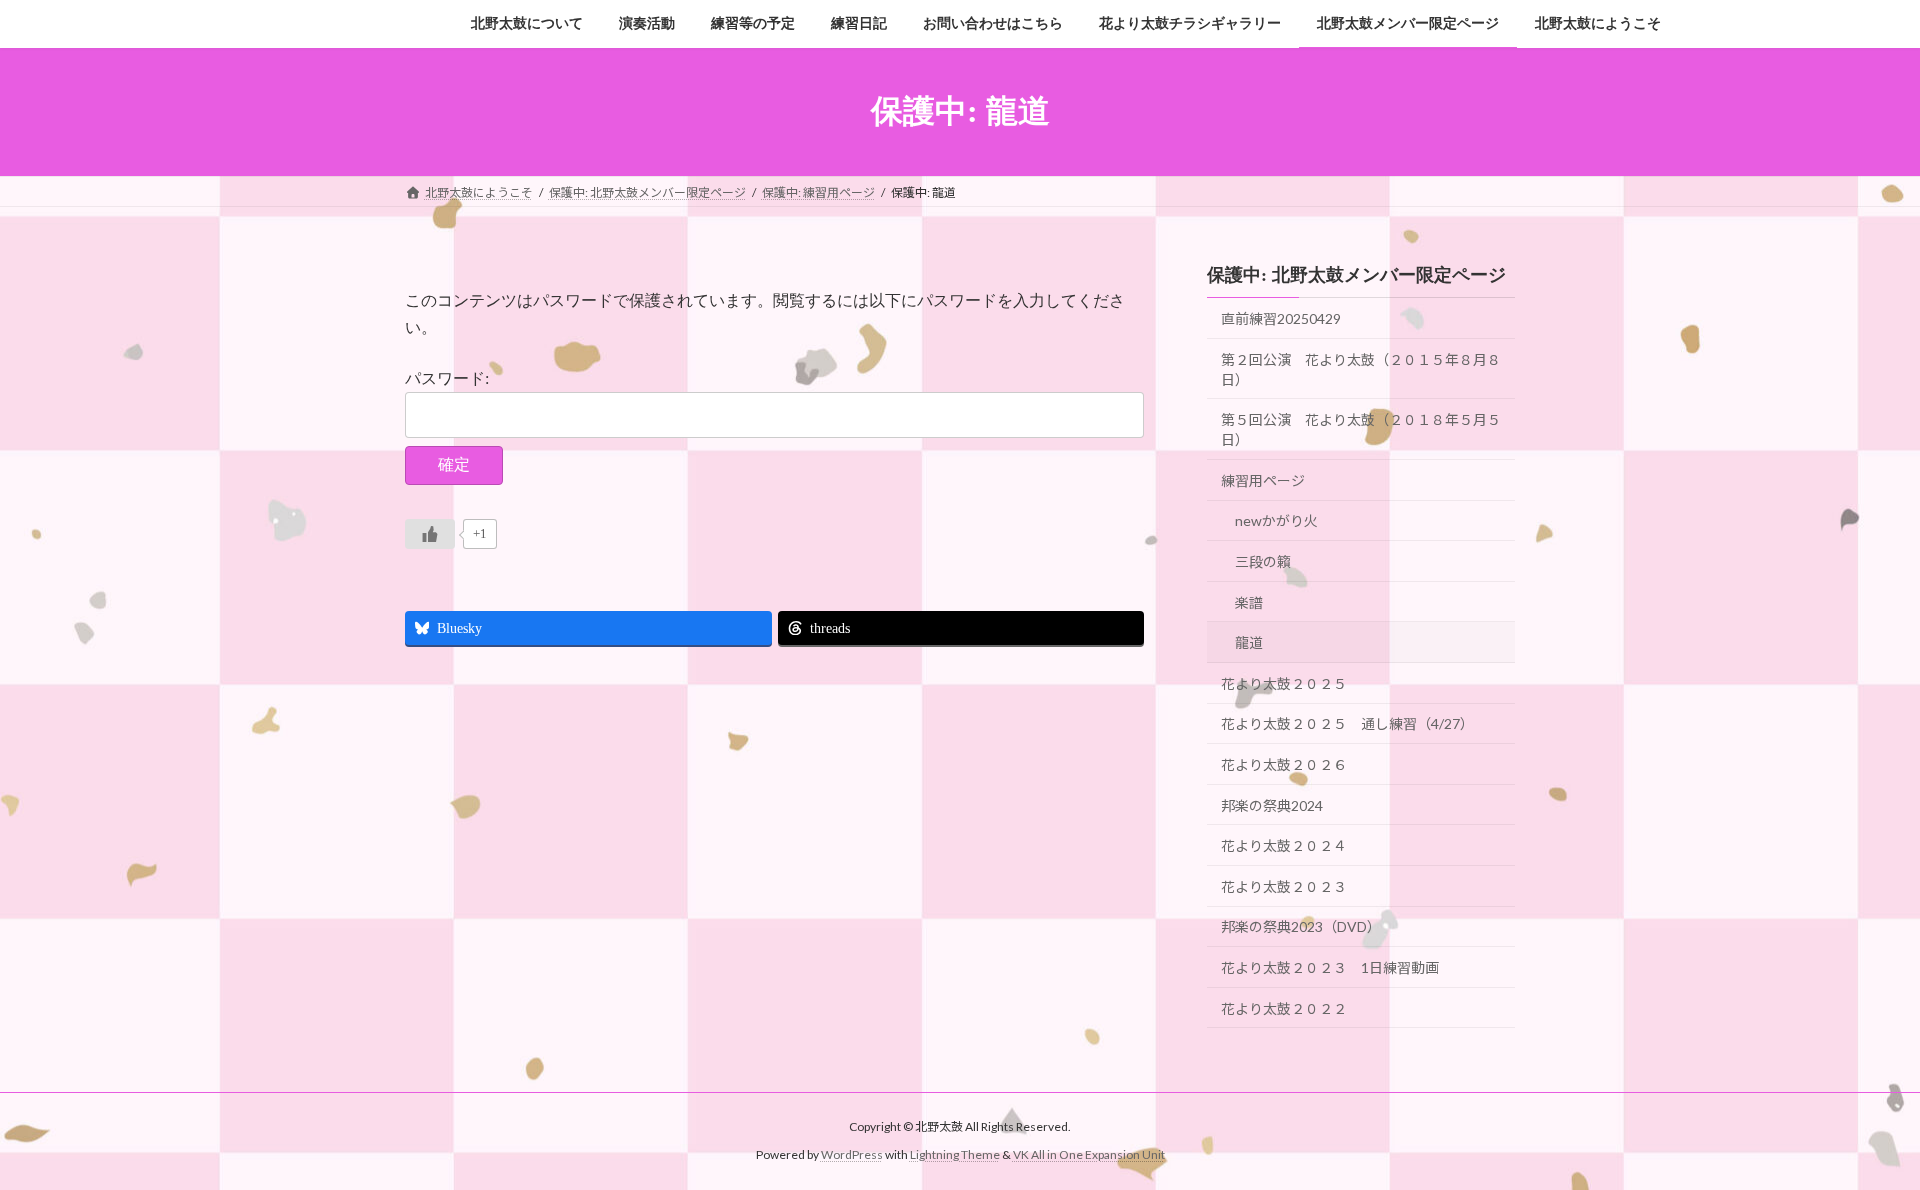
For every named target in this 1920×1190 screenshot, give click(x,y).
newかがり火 (1276, 520)
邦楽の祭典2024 (1272, 804)
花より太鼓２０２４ (1284, 845)
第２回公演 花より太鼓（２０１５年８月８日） (1361, 368)
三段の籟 (1263, 561)
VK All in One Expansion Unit (1089, 1154)
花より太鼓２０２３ (1284, 885)
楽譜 (1249, 601)
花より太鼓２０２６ (1284, 764)
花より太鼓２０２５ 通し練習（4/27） (1347, 723)
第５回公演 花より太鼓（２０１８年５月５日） (1361, 429)
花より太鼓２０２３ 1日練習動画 (1330, 967)
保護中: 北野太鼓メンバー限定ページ (1356, 275)
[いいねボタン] (430, 534)
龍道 (1249, 642)
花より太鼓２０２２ (1284, 1007)
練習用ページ (1263, 479)
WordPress (852, 1154)
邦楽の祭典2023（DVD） (1301, 926)
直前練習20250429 (1281, 318)
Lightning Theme (955, 1154)
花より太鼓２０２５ (1284, 682)
